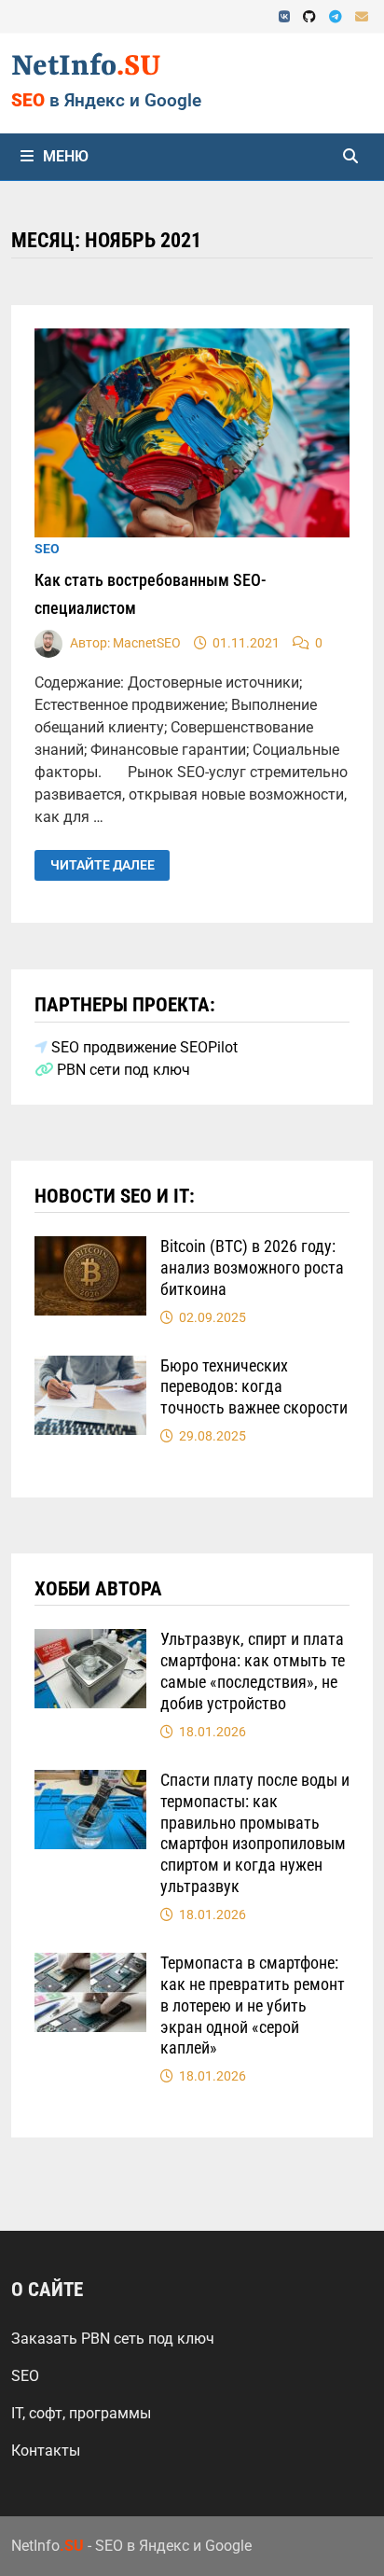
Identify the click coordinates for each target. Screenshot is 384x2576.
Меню (66, 156)
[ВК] (286, 16)
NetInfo (86, 67)
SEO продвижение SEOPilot (143, 1047)
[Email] (362, 16)
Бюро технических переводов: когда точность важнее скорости (254, 1387)
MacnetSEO (147, 643)
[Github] (311, 16)
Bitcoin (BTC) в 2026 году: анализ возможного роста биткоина (252, 1267)
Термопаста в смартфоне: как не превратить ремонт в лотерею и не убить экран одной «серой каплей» (253, 2005)
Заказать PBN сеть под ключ (113, 2339)
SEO (47, 549)
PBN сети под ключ (122, 1070)
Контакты (46, 2451)
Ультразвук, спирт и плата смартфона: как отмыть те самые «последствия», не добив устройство (253, 1671)
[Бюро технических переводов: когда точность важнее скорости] (90, 1366)
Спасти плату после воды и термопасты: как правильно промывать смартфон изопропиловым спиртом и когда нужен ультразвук (255, 1833)
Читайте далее (110, 866)
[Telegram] (337, 16)
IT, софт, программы (81, 2413)
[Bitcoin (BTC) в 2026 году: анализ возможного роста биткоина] (90, 1247)
